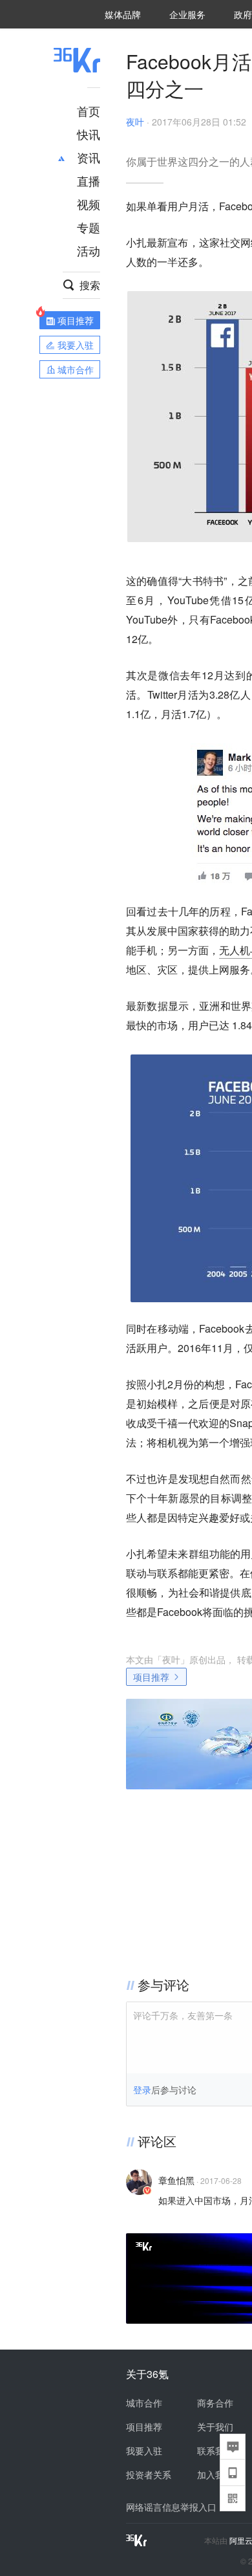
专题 (89, 227)
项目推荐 (151, 1677)
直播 (89, 180)
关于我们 (215, 2427)
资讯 (89, 157)
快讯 (89, 134)
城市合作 (144, 2403)
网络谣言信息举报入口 (171, 2507)
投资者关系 (149, 2474)
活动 (89, 250)
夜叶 (135, 122)
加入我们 (215, 2474)
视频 (89, 204)
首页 (89, 111)
